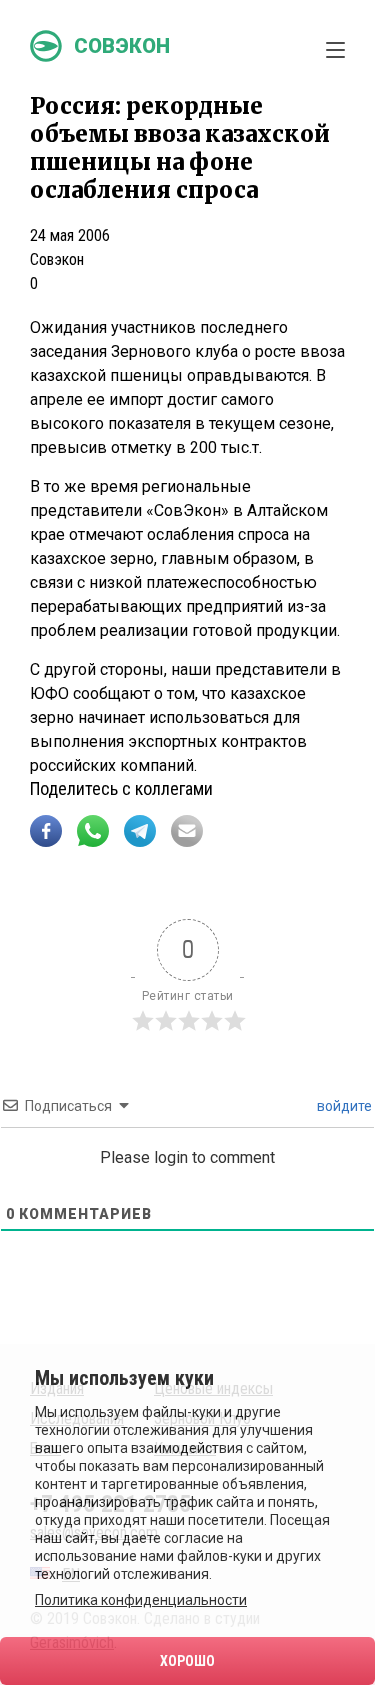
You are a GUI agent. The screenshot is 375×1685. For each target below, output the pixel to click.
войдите (343, 1106)
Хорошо (187, 1661)
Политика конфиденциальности (141, 1600)
